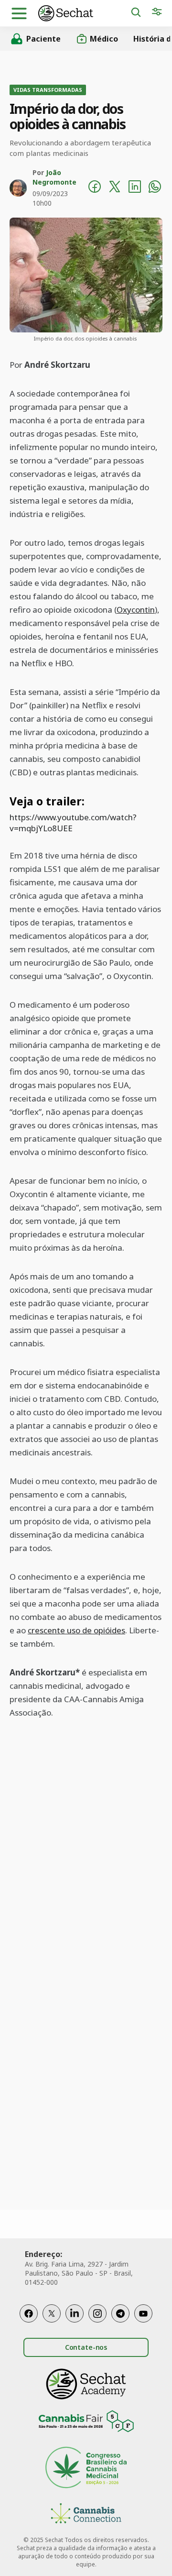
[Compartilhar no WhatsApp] (155, 188)
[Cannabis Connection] (86, 2515)
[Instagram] (97, 2313)
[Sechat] (84, 13)
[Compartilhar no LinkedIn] (135, 188)
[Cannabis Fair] (86, 2423)
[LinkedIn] (75, 2313)
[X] (52, 2313)
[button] (19, 13)
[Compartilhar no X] (115, 188)
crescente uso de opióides (76, 1630)
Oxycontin (136, 610)
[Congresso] (86, 2469)
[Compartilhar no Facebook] (95, 188)
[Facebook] (29, 2313)
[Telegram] (120, 2313)
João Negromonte (54, 177)
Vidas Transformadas (48, 90)
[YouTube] (143, 2313)
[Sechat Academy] (86, 2384)
